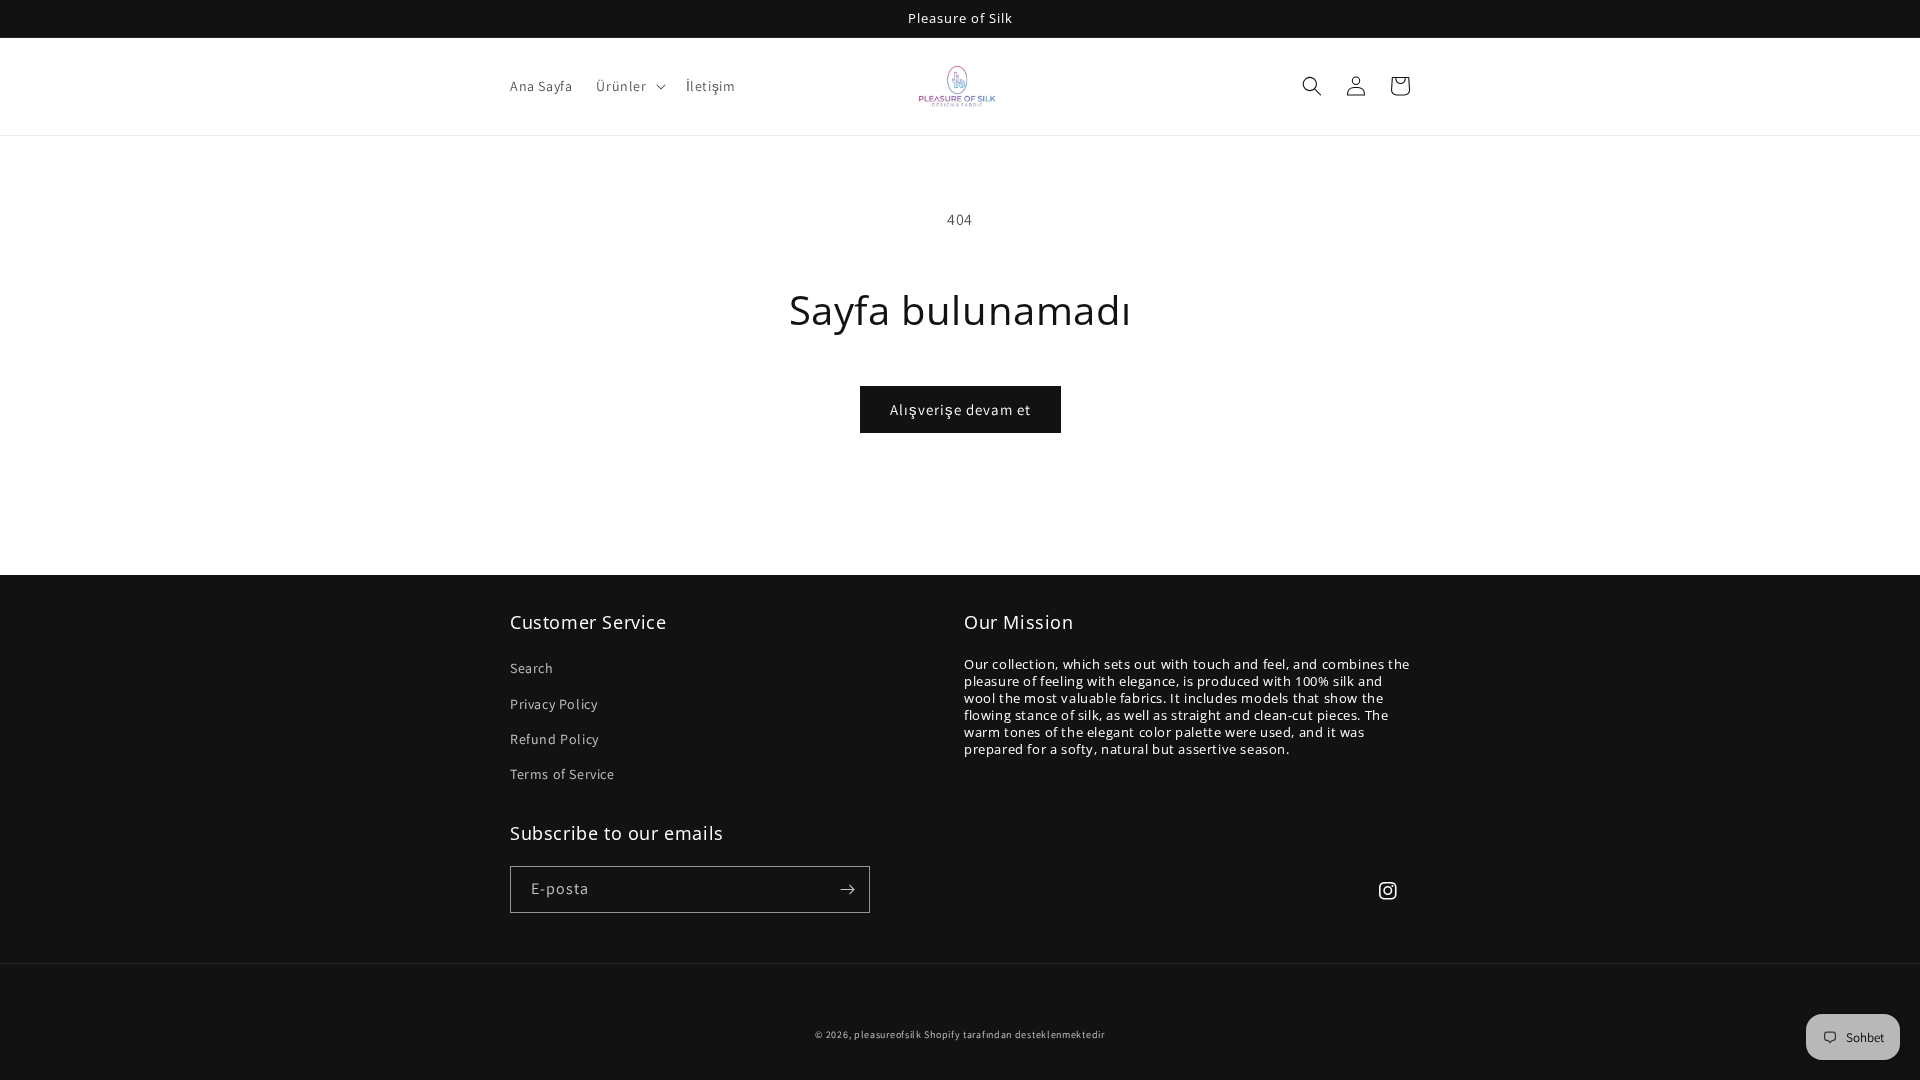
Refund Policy (554, 739)
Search (532, 668)
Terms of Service (562, 774)
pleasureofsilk (888, 1034)
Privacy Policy (553, 704)
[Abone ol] (847, 889)
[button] (628, 86)
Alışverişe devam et (960, 409)
